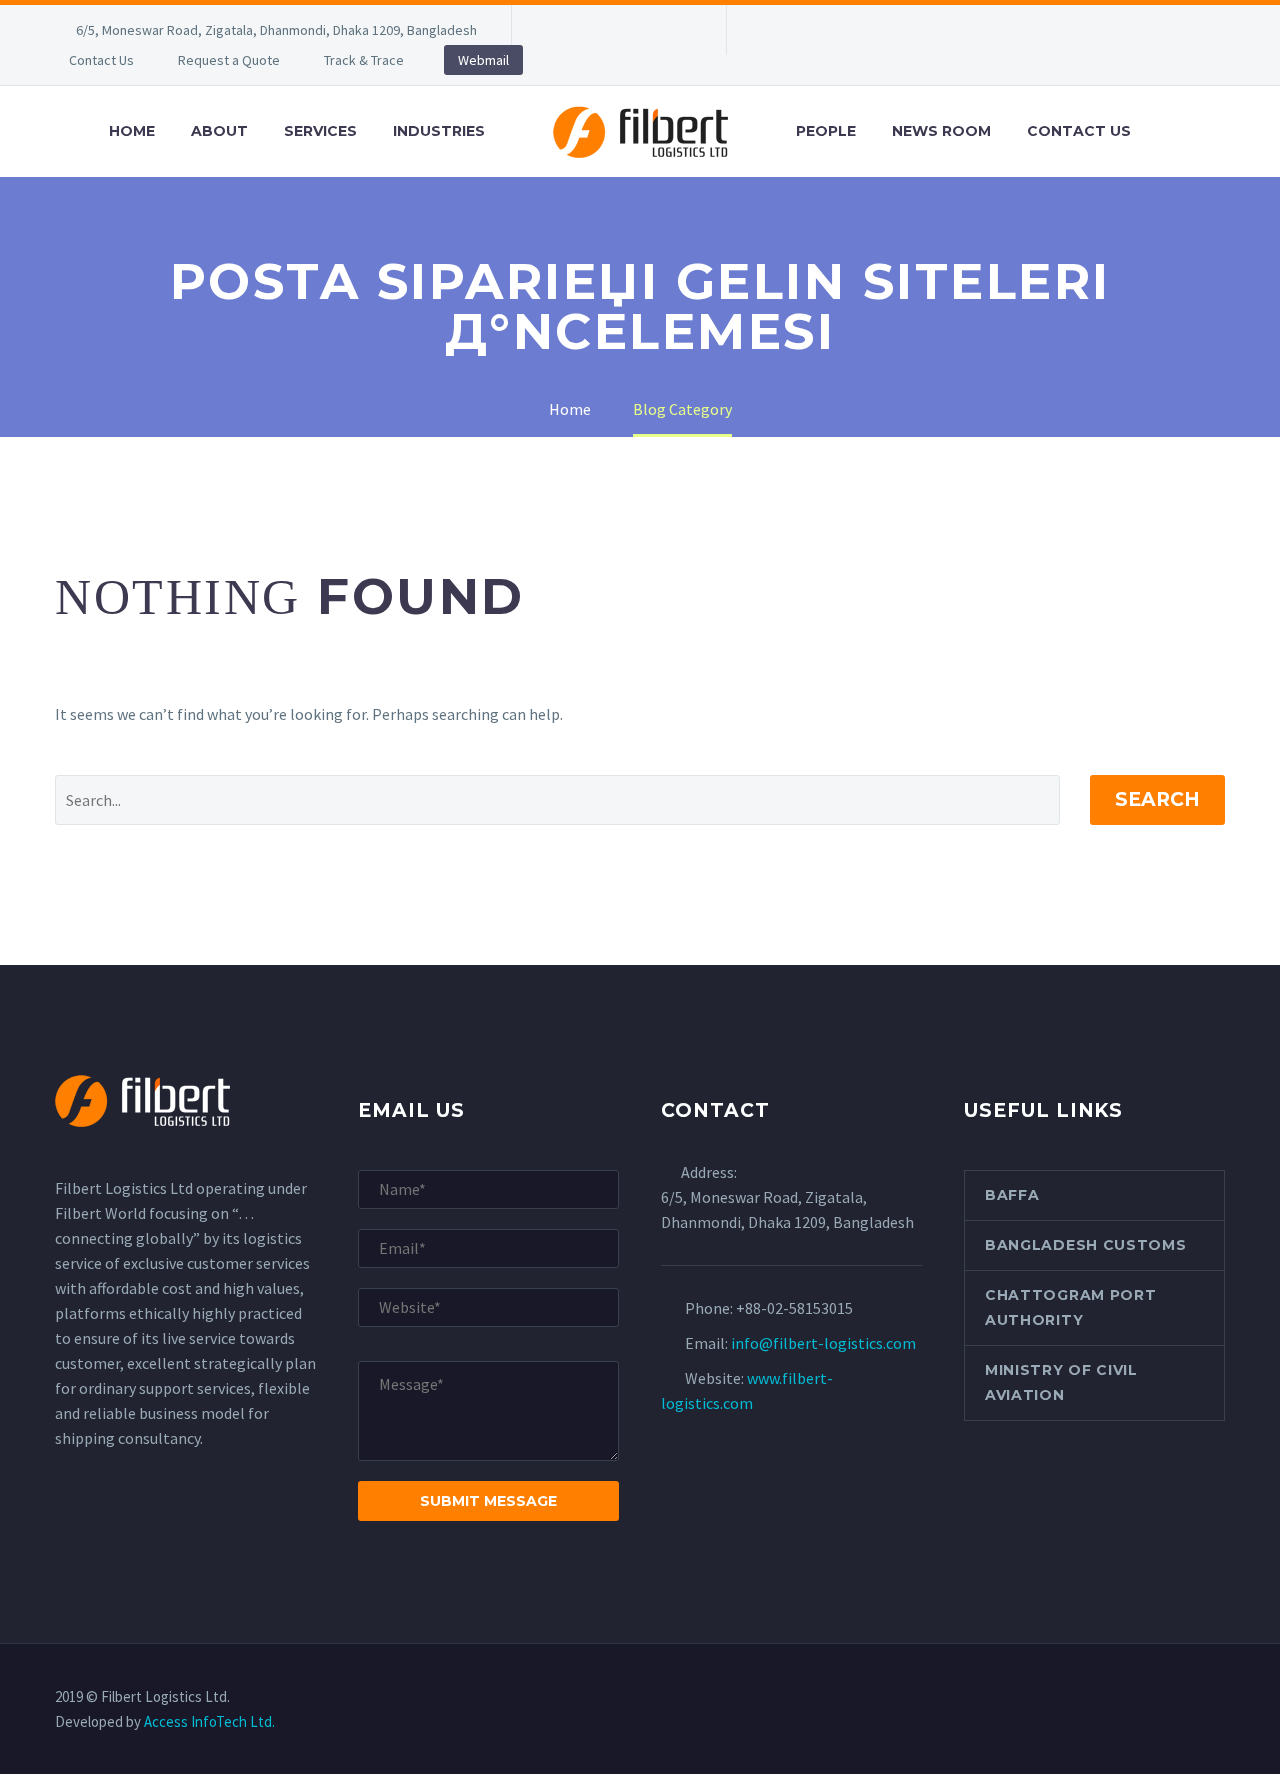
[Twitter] (617, 30)
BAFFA (1012, 1195)
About (219, 131)
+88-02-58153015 (794, 1308)
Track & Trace (364, 60)
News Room (941, 131)
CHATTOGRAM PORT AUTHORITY (1071, 1307)
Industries (439, 131)
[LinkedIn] (587, 30)
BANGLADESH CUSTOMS (1086, 1245)
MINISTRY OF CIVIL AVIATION (1061, 1382)
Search (1157, 799)
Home (132, 131)
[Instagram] (647, 30)
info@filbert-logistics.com (823, 1343)
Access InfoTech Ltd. (209, 1721)
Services (320, 131)
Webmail (483, 60)
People (826, 131)
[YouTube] (677, 30)
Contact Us (101, 60)
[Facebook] (557, 30)
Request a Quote (229, 60)
